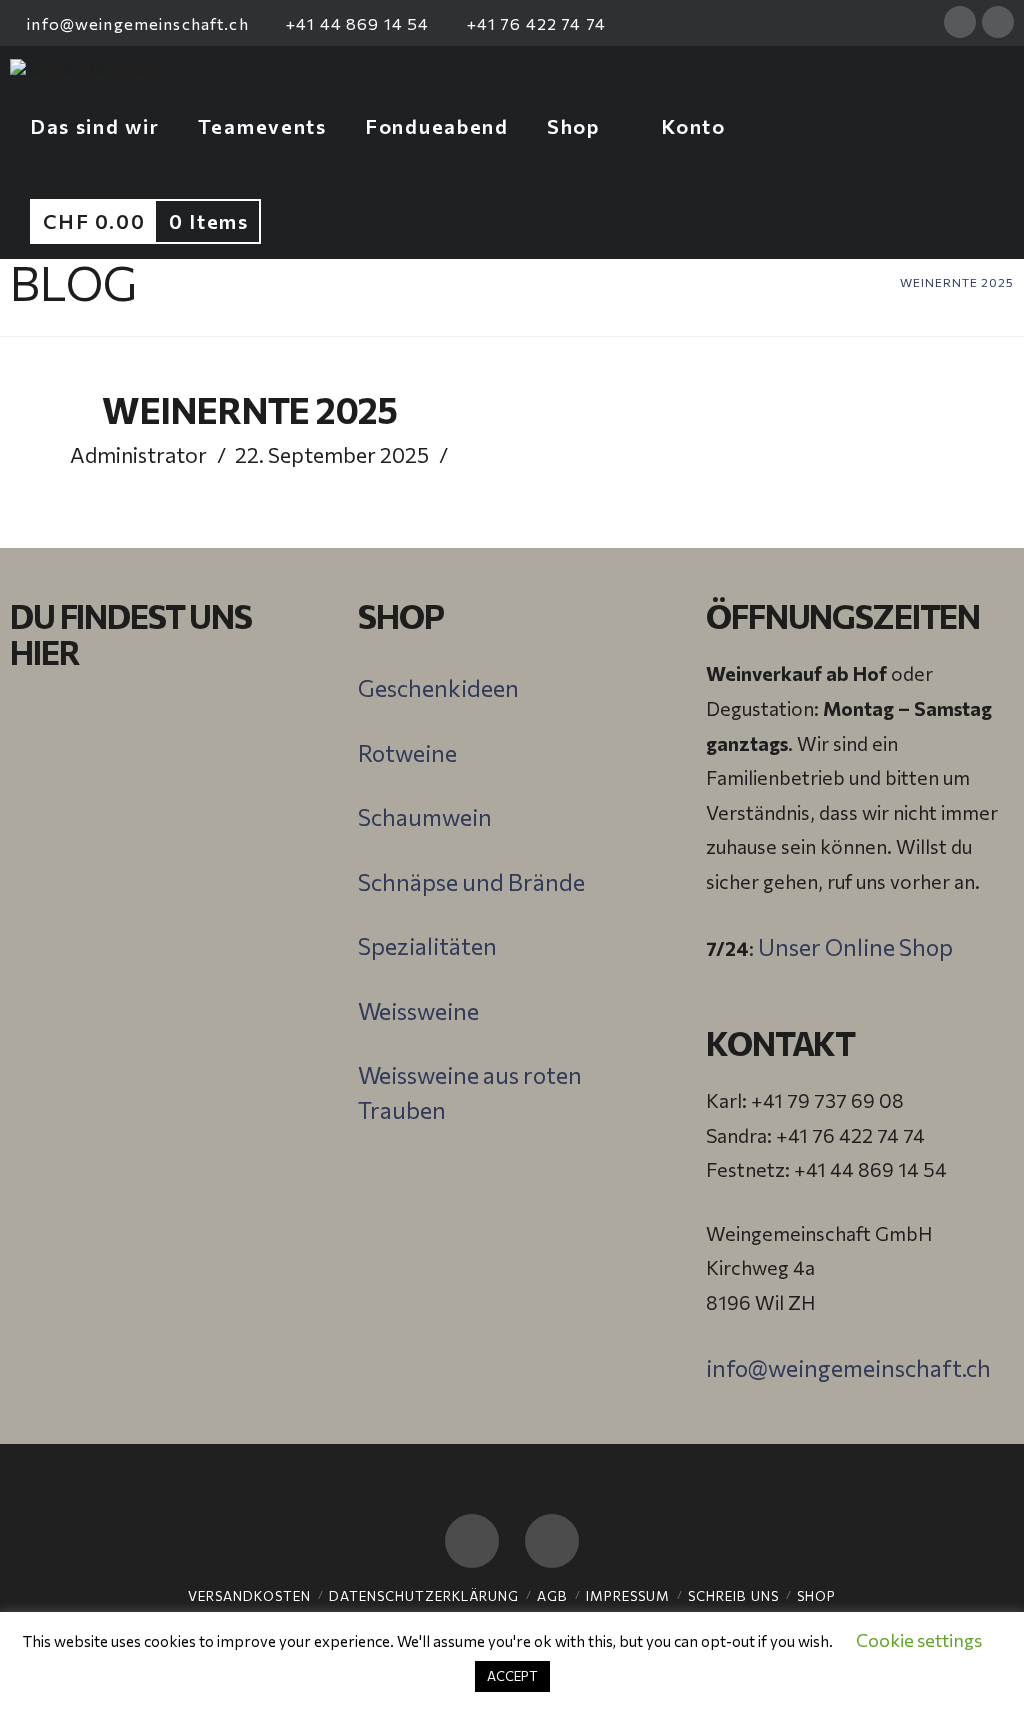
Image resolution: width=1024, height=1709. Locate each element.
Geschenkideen (438, 688)
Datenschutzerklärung (424, 1596)
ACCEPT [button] (512, 1676)
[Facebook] (960, 22)
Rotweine (407, 753)
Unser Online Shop (855, 947)
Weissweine (418, 1011)
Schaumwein (425, 817)
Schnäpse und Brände (471, 882)
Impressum (628, 1596)
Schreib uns (733, 1596)
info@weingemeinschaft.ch (136, 23)
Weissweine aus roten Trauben (470, 1092)
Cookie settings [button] (919, 1640)
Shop (816, 1596)
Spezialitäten (427, 946)
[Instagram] (998, 22)
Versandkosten (249, 1596)
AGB (552, 1596)
